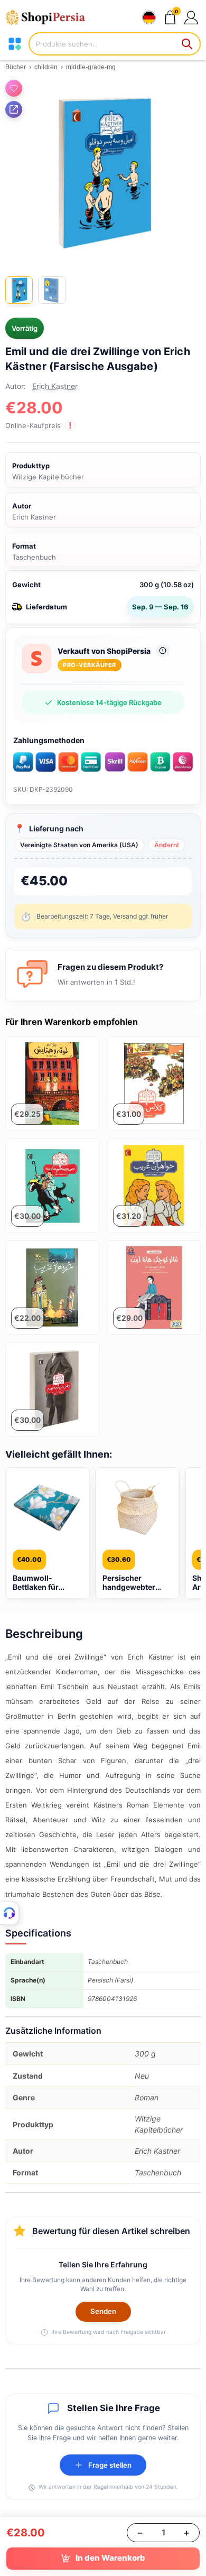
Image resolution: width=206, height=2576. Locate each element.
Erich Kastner (55, 386)
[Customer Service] (10, 1913)
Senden (103, 2311)
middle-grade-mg (91, 67)
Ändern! (167, 845)
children (46, 67)
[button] (191, 17)
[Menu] (15, 44)
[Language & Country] (149, 17)
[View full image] (103, 172)
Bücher (16, 67)
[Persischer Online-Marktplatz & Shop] (50, 17)
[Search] (188, 44)
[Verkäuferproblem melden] (163, 651)
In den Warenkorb (110, 2558)
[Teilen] (14, 109)
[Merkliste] (14, 88)
